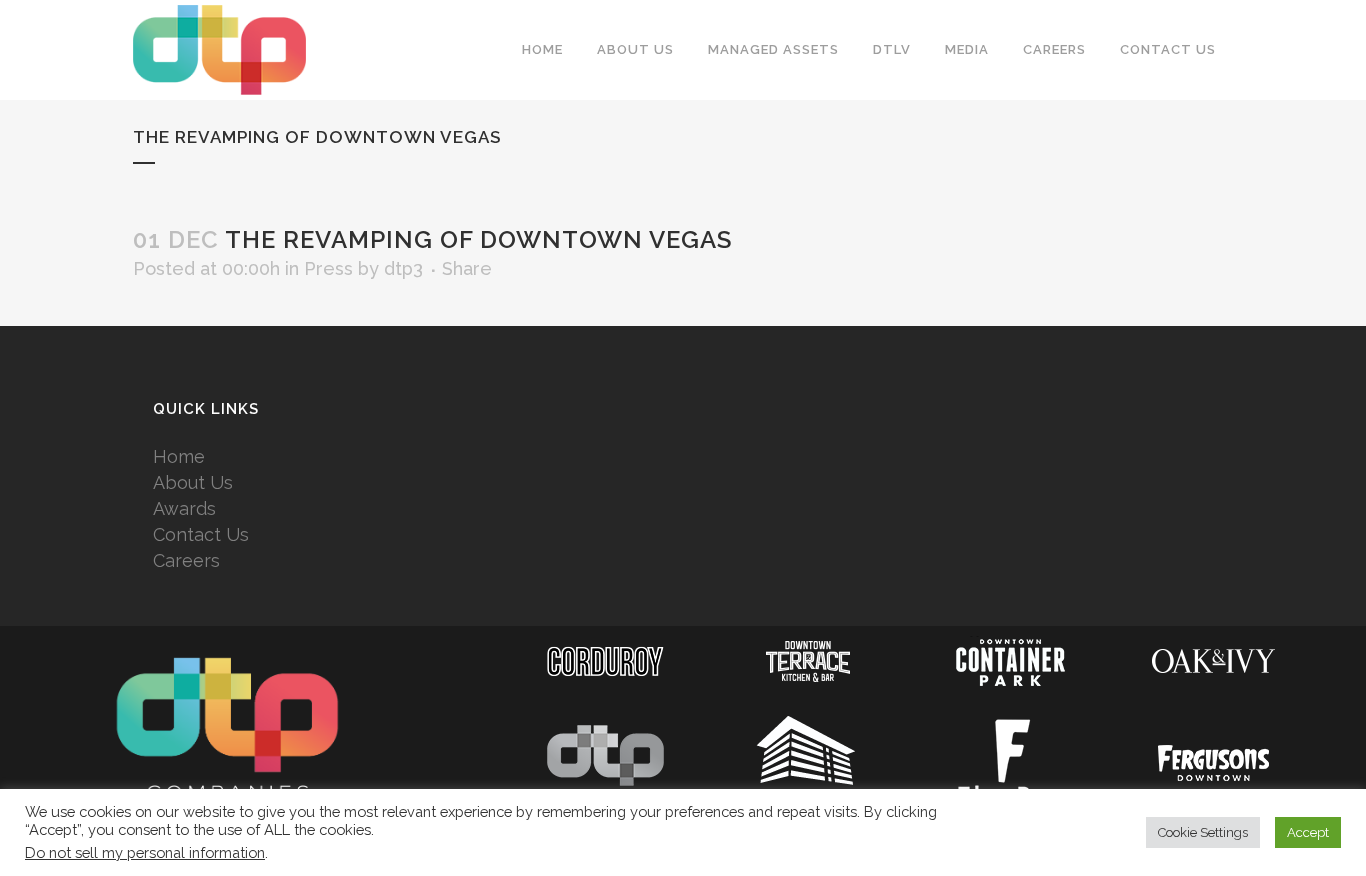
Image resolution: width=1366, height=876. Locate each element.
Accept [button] (1308, 832)
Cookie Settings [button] (1203, 832)
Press (328, 268)
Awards (184, 508)
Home (179, 456)
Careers (186, 560)
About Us (193, 482)
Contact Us (201, 534)
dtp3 (403, 268)
